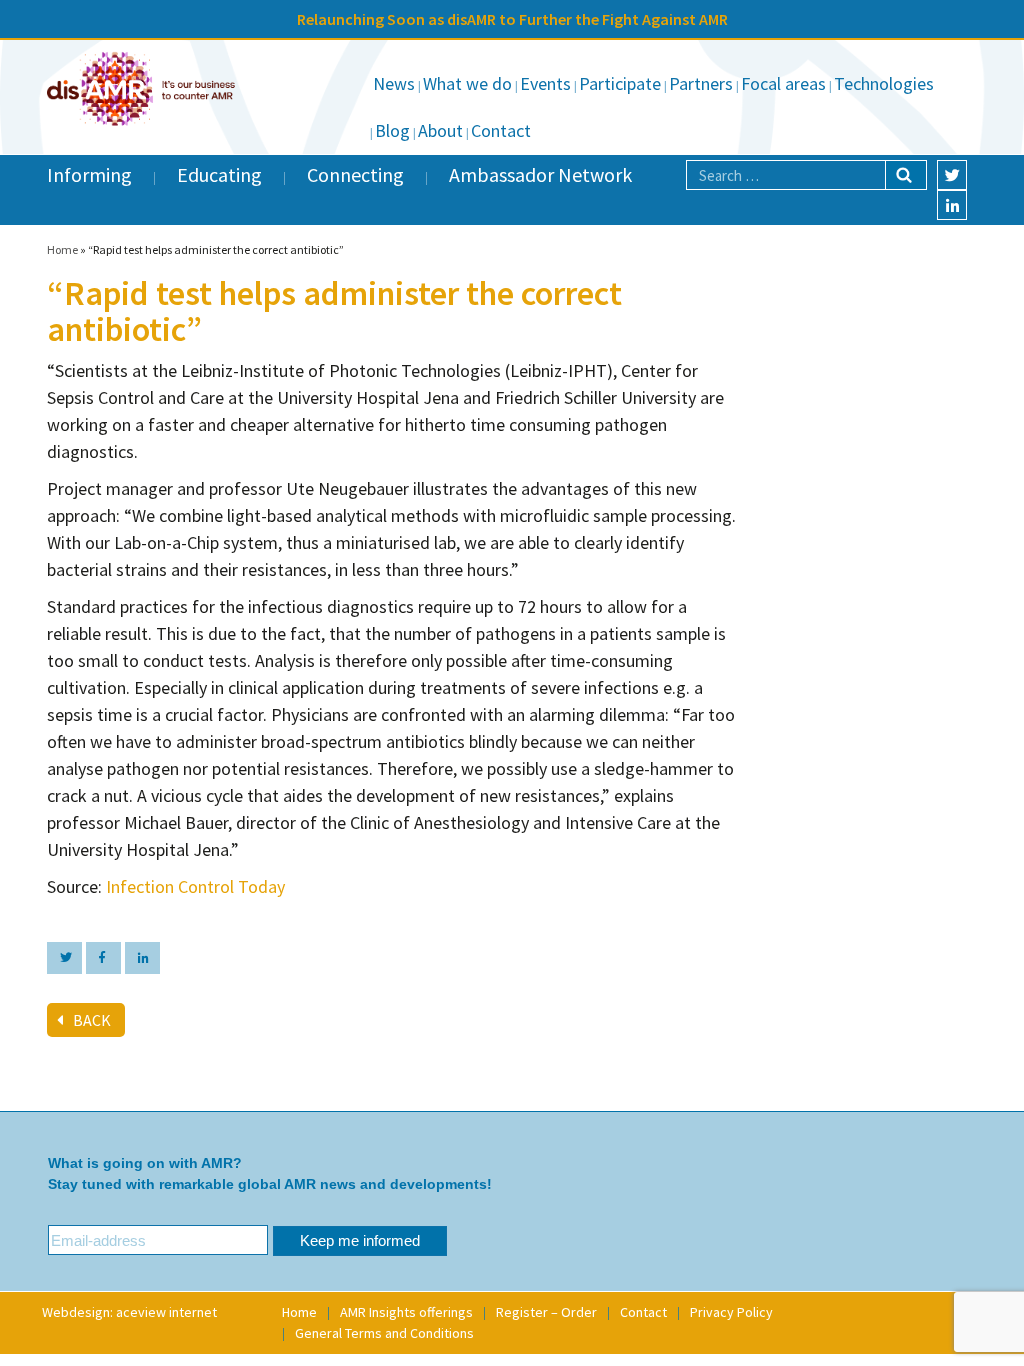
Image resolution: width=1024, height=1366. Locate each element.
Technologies (884, 83)
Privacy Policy (731, 1312)
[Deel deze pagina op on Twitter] (64, 958)
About (440, 130)
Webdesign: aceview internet (129, 1312)
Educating (219, 174)
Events (545, 83)
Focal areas (783, 83)
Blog (392, 130)
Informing (89, 174)
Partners (701, 83)
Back (92, 1020)
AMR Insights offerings (406, 1312)
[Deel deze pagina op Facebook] (103, 958)
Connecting (355, 174)
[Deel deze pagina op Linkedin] (142, 958)
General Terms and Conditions (384, 1333)
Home (62, 249)
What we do (467, 83)
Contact (501, 130)
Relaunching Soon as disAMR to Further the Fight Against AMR (512, 19)
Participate (620, 83)
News (394, 83)
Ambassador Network (540, 174)
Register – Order (546, 1312)
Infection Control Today (195, 886)
